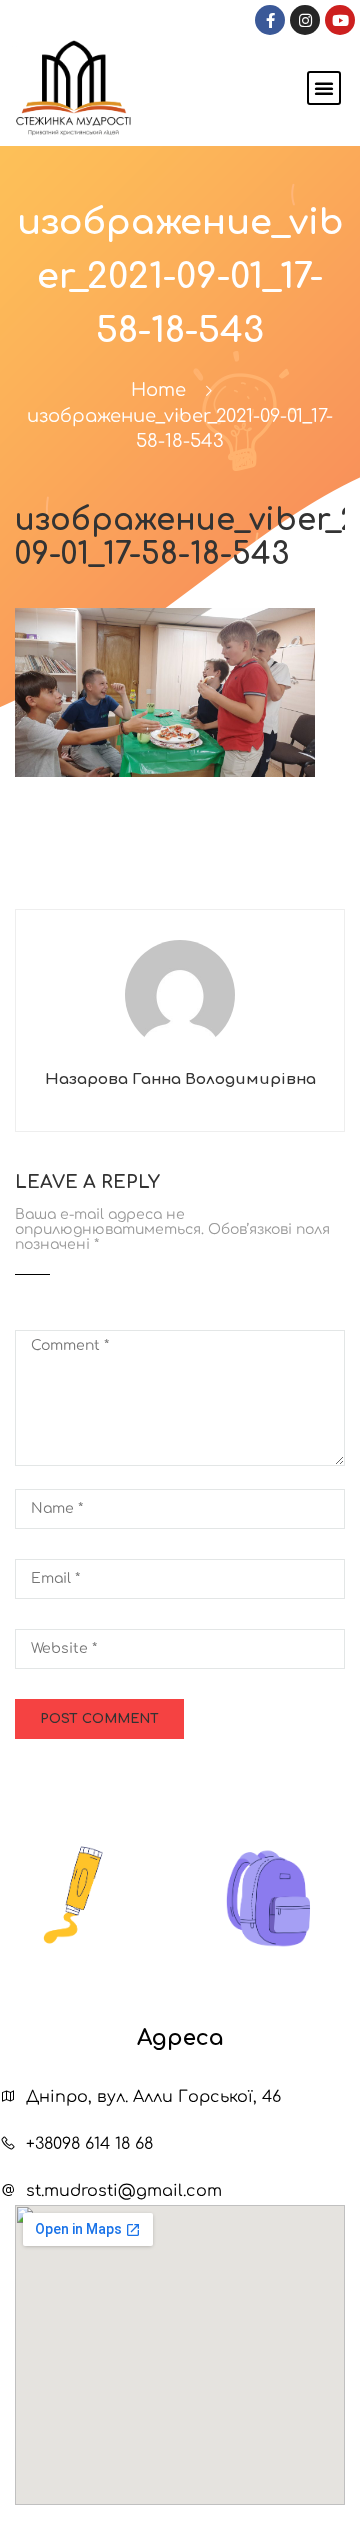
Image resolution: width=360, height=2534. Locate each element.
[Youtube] (340, 20)
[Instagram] (305, 20)
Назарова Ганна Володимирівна (180, 1079)
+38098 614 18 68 (89, 2144)
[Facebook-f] (270, 20)
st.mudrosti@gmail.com (124, 2191)
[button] (324, 88)
